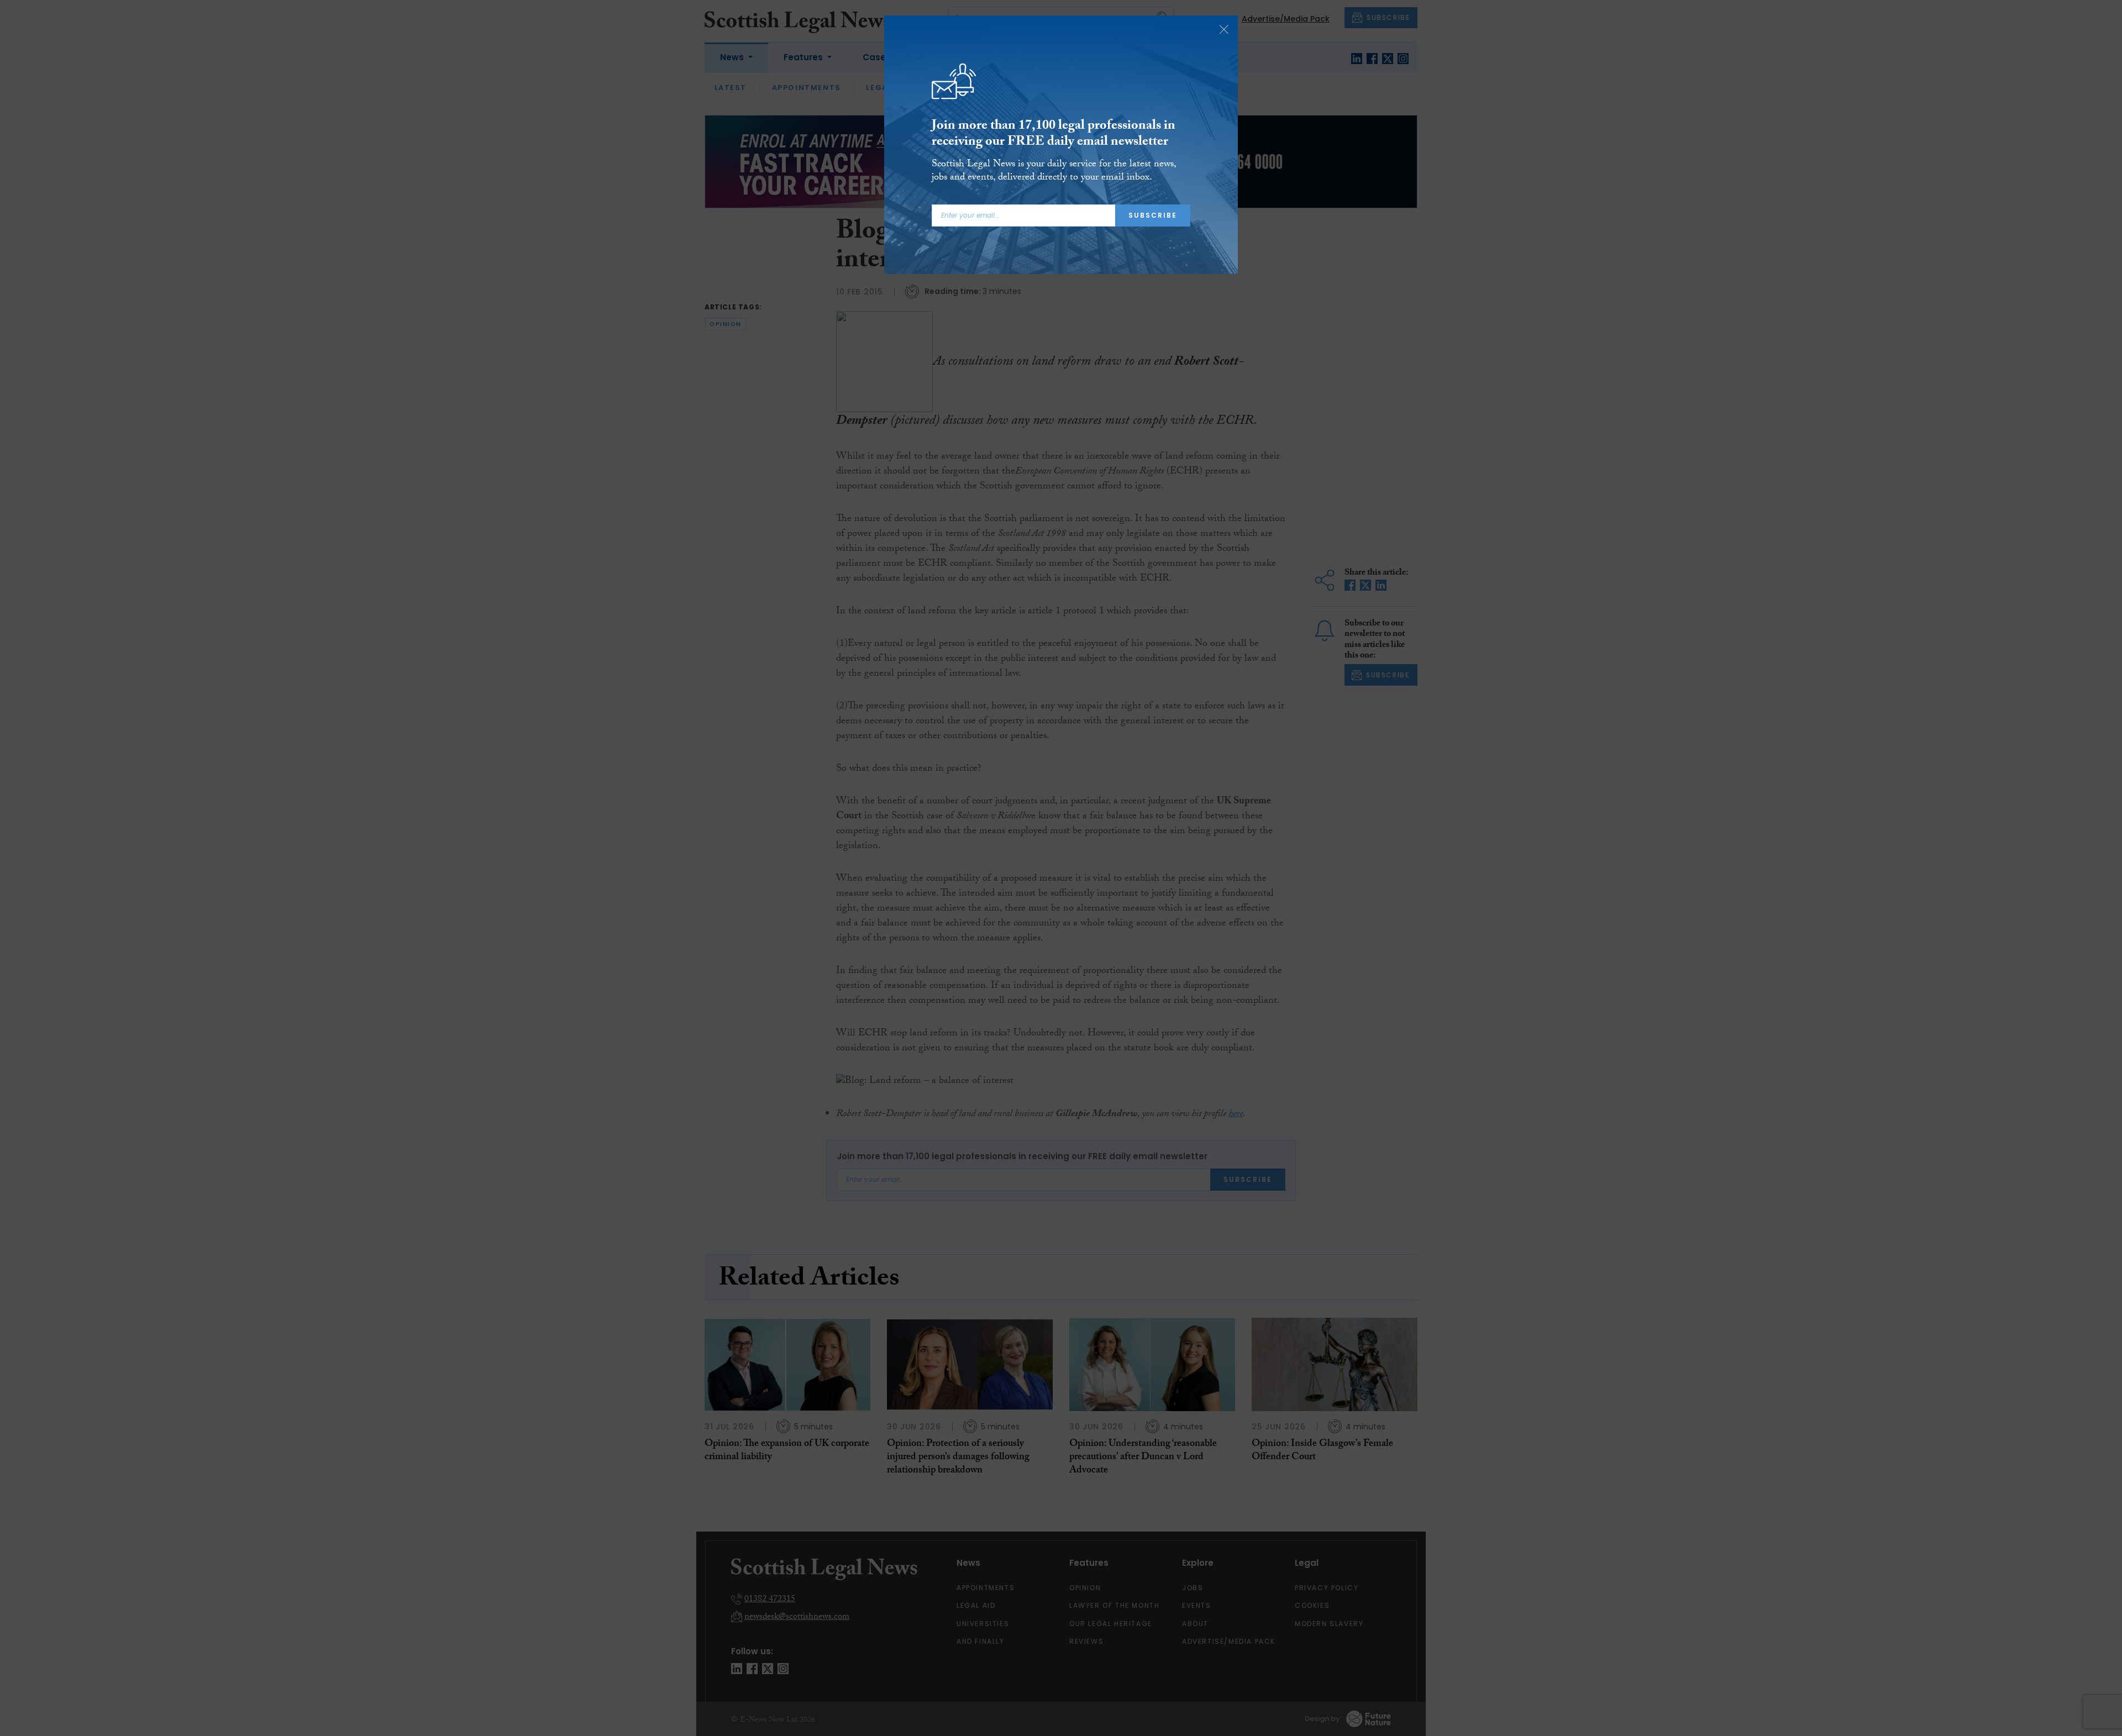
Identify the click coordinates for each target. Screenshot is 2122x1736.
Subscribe (1153, 215)
